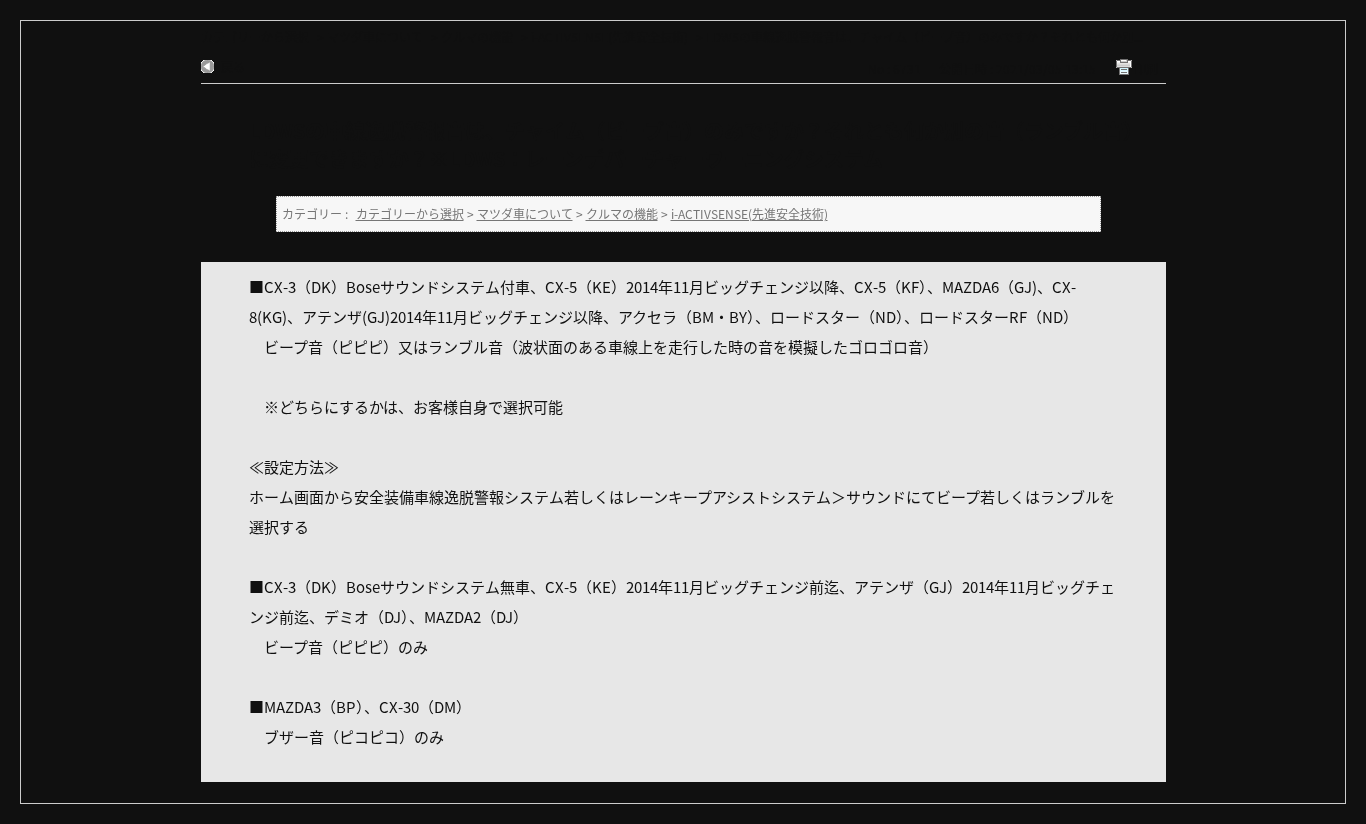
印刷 (1146, 68)
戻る (233, 66)
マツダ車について (375, 36)
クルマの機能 (477, 36)
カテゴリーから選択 (255, 36)
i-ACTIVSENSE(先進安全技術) (609, 36)
